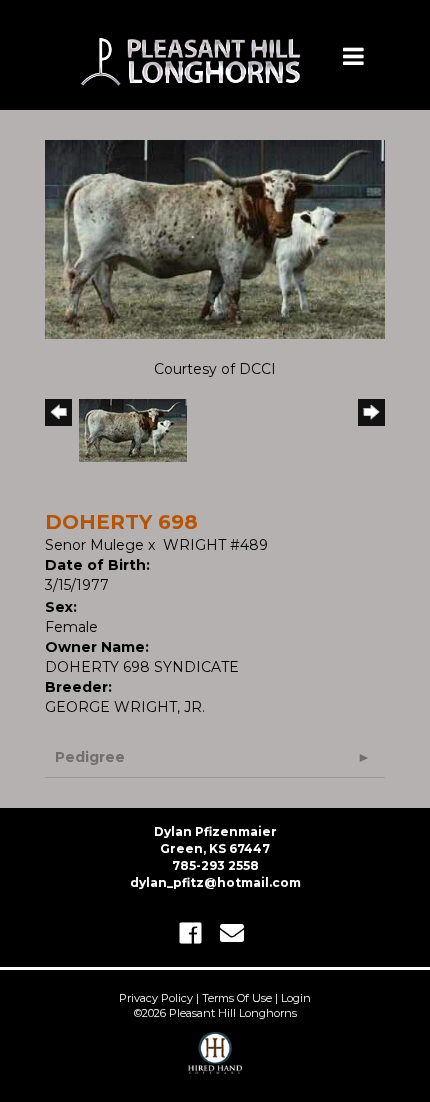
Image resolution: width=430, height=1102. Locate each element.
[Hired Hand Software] (215, 1062)
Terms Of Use (237, 998)
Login (296, 998)
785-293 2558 (215, 865)
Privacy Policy (156, 998)
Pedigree (90, 757)
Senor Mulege (94, 545)
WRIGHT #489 (215, 545)
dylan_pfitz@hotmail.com (215, 882)
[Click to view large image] (215, 238)
